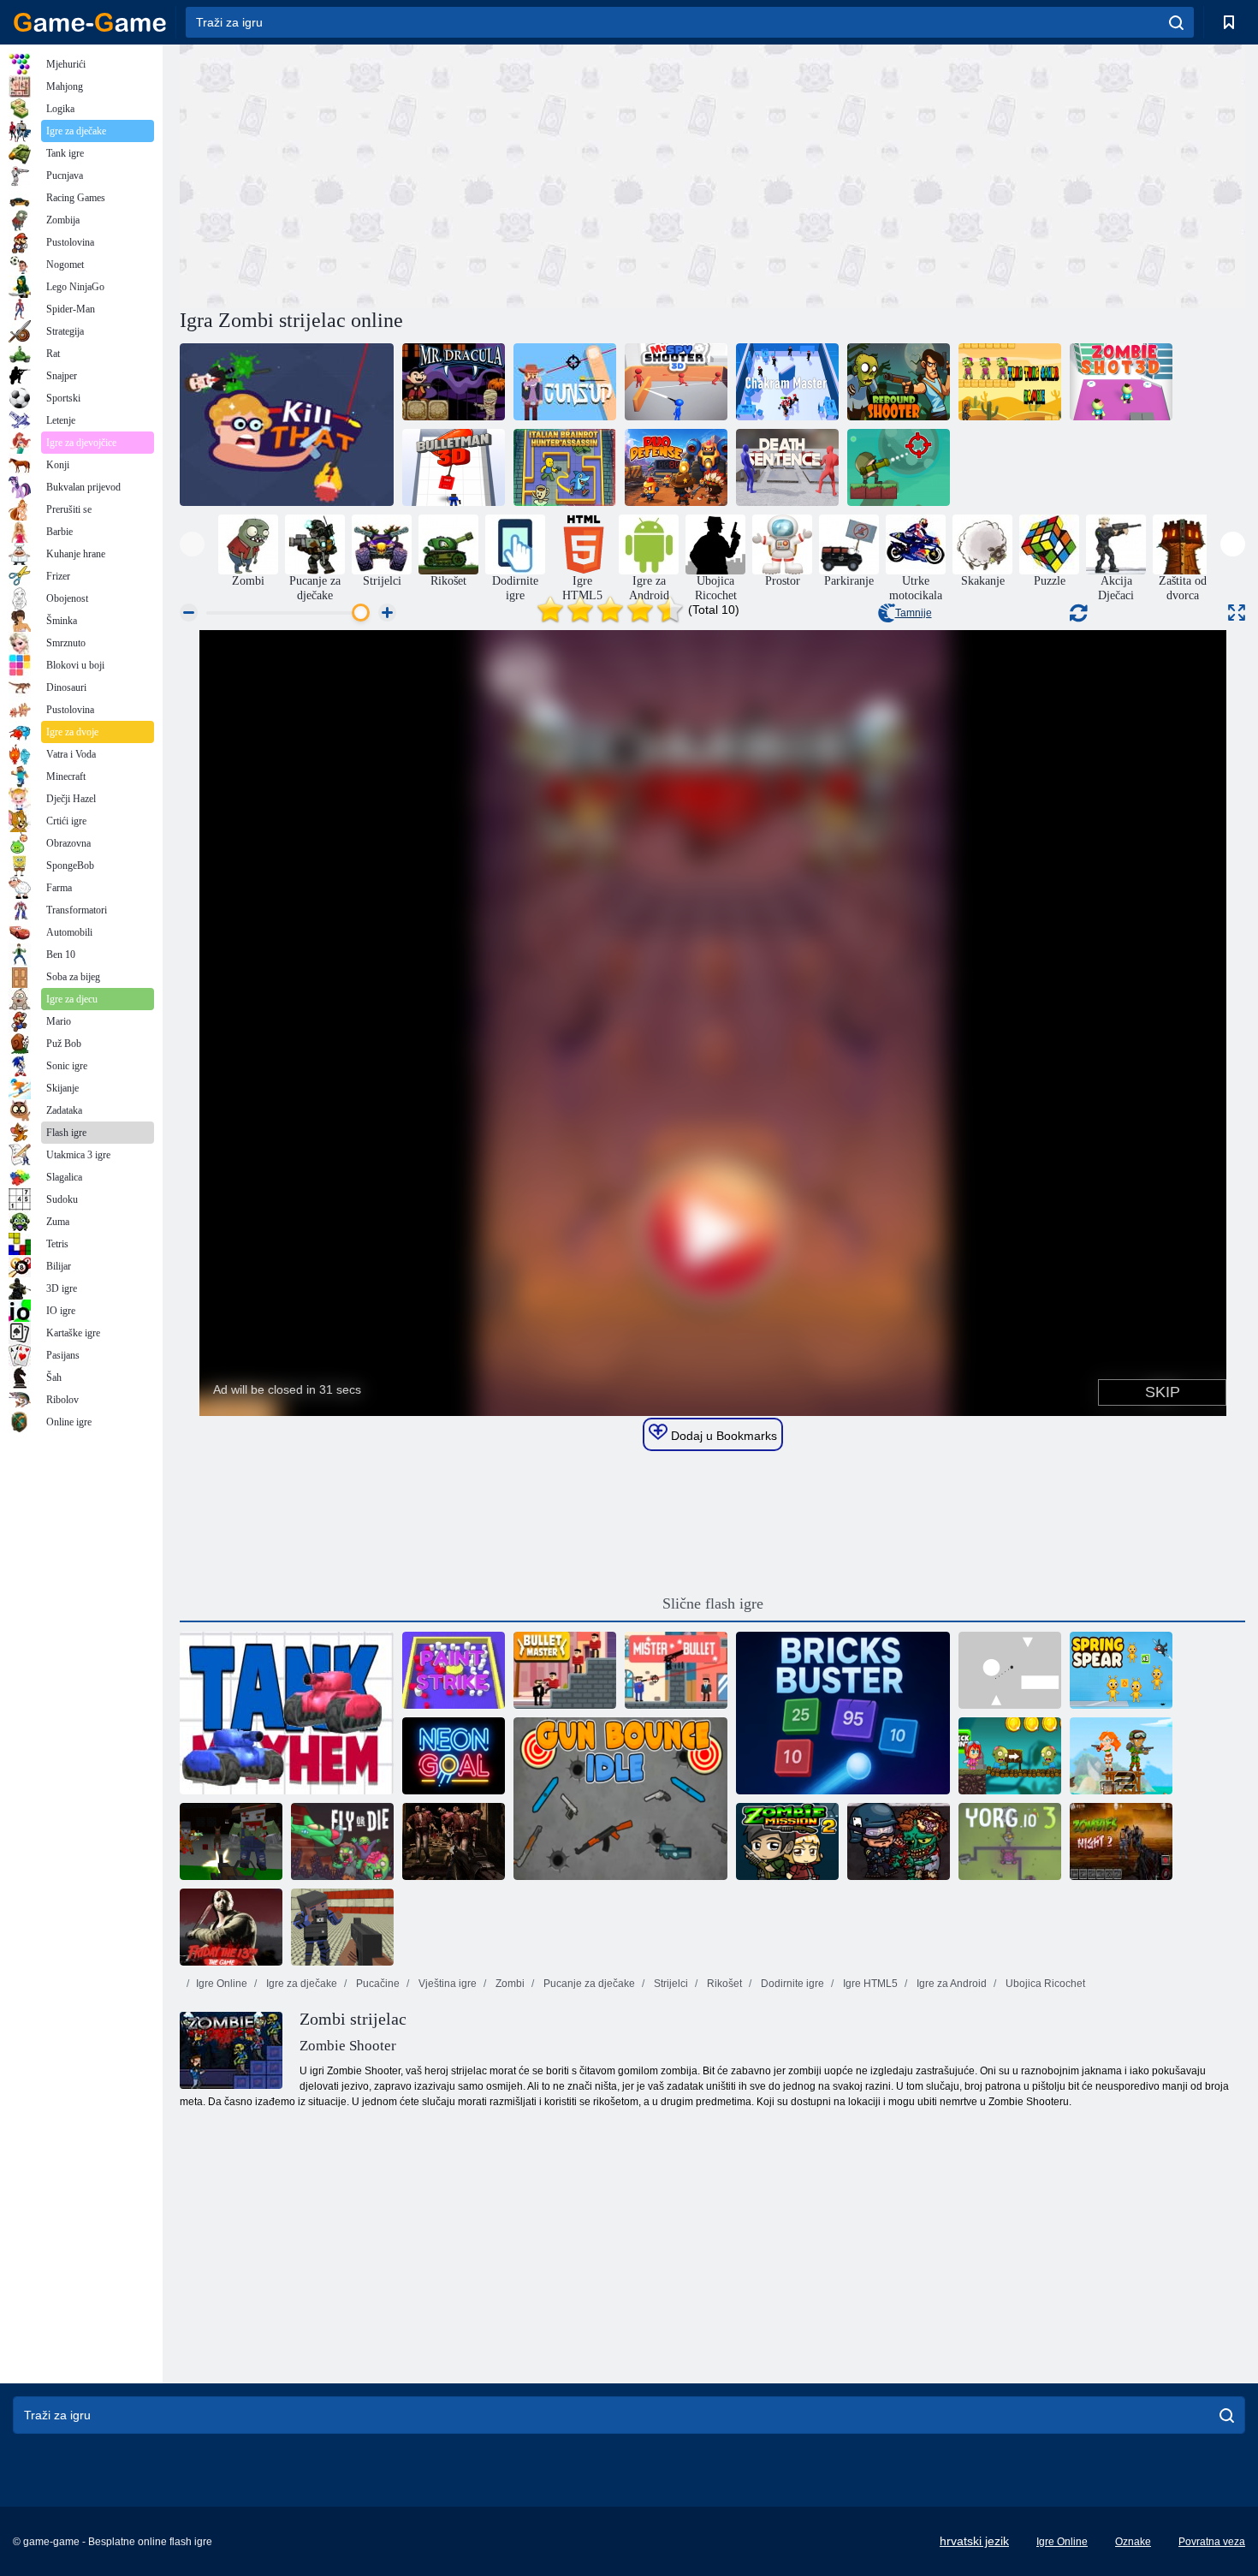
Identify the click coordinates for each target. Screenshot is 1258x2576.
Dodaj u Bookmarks (722, 1436)
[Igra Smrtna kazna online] (787, 467)
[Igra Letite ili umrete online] (342, 1841)
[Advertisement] (446, 174)
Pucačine (377, 1984)
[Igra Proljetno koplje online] (1121, 1670)
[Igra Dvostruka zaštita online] (676, 467)
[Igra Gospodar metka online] (565, 1670)
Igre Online (222, 1984)
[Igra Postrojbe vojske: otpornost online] (1121, 1756)
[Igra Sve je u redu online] (1010, 1670)
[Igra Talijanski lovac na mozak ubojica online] (565, 467)
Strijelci (670, 1984)
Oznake (1133, 2542)
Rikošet (723, 1984)
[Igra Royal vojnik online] (899, 467)
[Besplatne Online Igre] (90, 22)
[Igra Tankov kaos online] (287, 1713)
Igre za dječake (300, 1984)
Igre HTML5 (869, 1984)
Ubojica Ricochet (1044, 1984)
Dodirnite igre (791, 1984)
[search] (1176, 22)
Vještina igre (446, 1984)
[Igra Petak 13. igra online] (231, 1927)
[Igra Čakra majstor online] (787, 382)
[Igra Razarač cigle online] (843, 1713)
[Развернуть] (1237, 613)
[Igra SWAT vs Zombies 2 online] (899, 1841)
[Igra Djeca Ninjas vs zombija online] (1010, 1756)
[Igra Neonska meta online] (454, 1756)
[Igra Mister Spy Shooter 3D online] (676, 382)
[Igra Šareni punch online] (454, 1670)
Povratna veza (1212, 2542)
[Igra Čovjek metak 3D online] (454, 467)
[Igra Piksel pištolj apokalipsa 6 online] (231, 1841)
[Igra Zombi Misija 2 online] (787, 1841)
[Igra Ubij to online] (287, 425)
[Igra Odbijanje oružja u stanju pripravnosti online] (620, 1799)
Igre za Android (950, 1984)
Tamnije (914, 613)
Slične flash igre (713, 1603)
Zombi (509, 1984)
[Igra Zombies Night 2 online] (1121, 1841)
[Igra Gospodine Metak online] (676, 1670)
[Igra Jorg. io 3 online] (1010, 1841)
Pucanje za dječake (588, 1984)
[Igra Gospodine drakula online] (454, 382)
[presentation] (192, 544)
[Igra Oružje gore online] (565, 382)
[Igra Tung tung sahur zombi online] (1010, 382)
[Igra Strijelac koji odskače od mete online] (899, 382)
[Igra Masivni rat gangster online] (342, 1927)
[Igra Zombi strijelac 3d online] (1121, 382)
